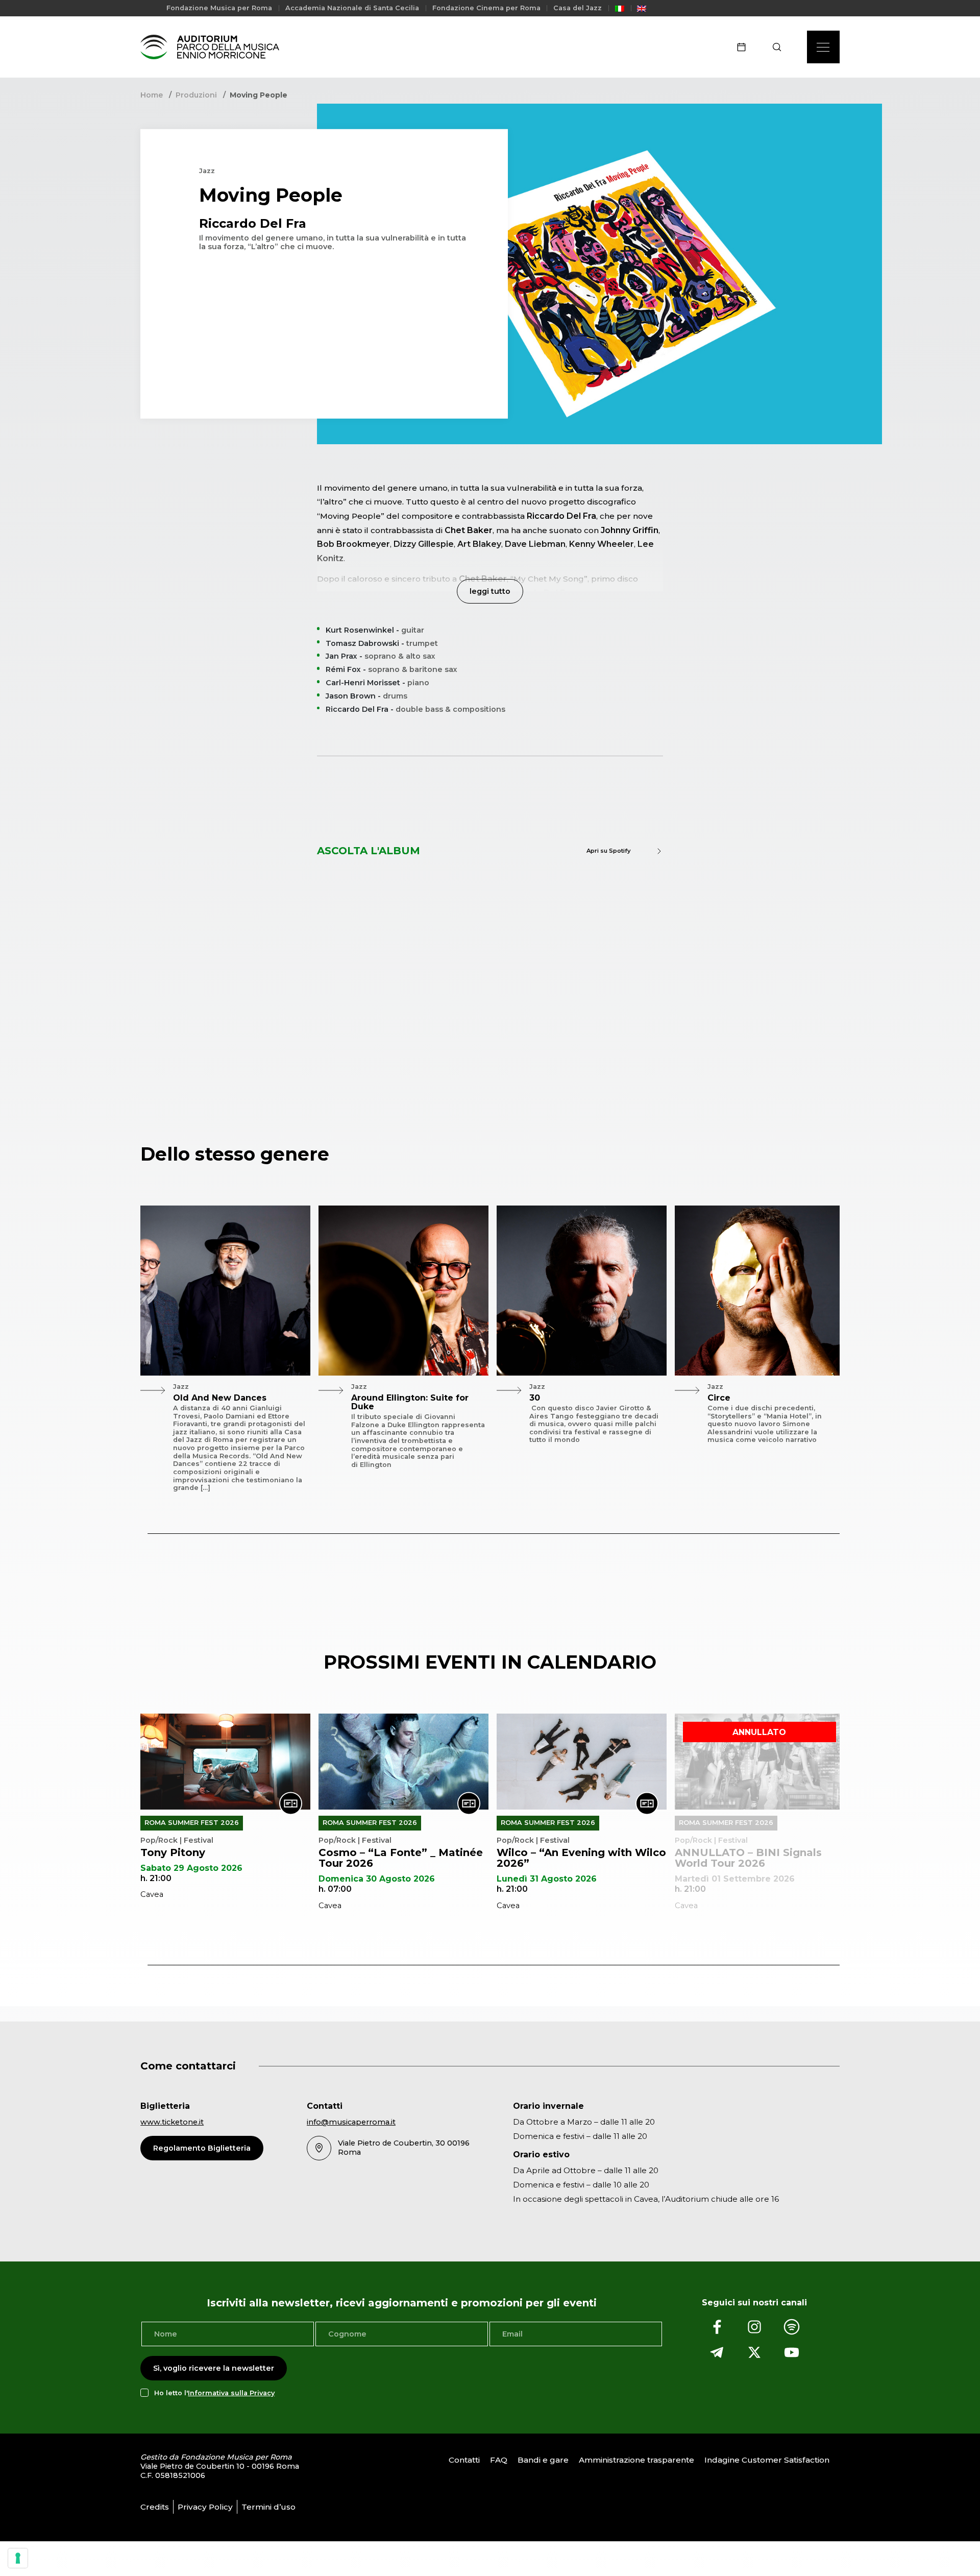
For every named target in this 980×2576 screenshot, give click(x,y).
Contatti (464, 2460)
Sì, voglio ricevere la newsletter (214, 2368)
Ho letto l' (214, 2392)
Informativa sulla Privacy (231, 2392)
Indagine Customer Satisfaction (767, 2460)
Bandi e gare (543, 2460)
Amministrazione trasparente (636, 2460)
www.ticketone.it (172, 2122)
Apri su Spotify (608, 851)
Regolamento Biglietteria (202, 2148)
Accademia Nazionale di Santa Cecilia (352, 8)
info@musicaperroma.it (351, 2122)
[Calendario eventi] (745, 47)
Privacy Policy (205, 2506)
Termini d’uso (268, 2506)
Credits (155, 2506)
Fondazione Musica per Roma (219, 8)
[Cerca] (780, 47)
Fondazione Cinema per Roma (486, 8)
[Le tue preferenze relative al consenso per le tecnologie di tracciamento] (18, 2558)
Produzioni (196, 95)
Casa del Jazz (578, 8)
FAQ (499, 2460)
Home (152, 95)
